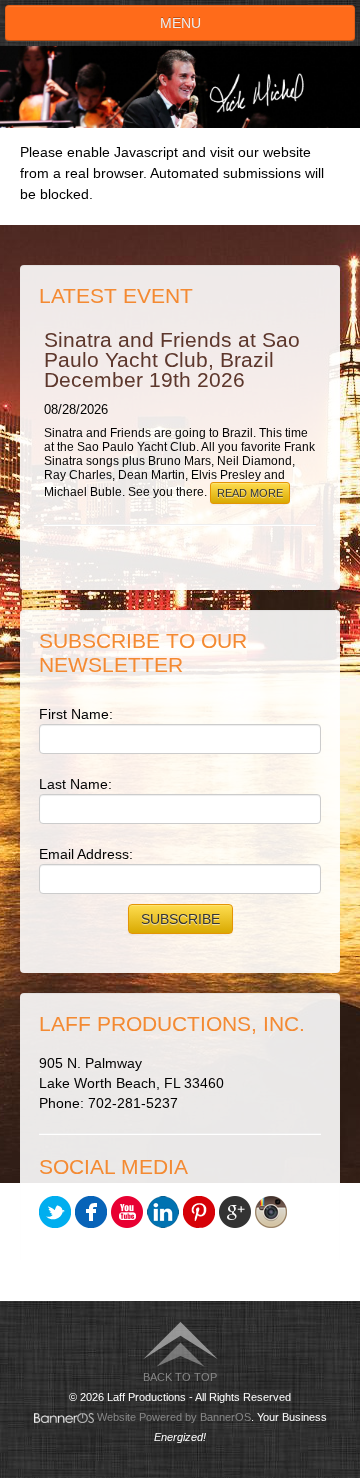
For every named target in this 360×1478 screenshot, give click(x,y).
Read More (250, 493)
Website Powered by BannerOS (174, 1417)
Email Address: (86, 854)
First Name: (76, 714)
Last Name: (75, 784)
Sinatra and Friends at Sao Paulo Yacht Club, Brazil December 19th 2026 (172, 359)
